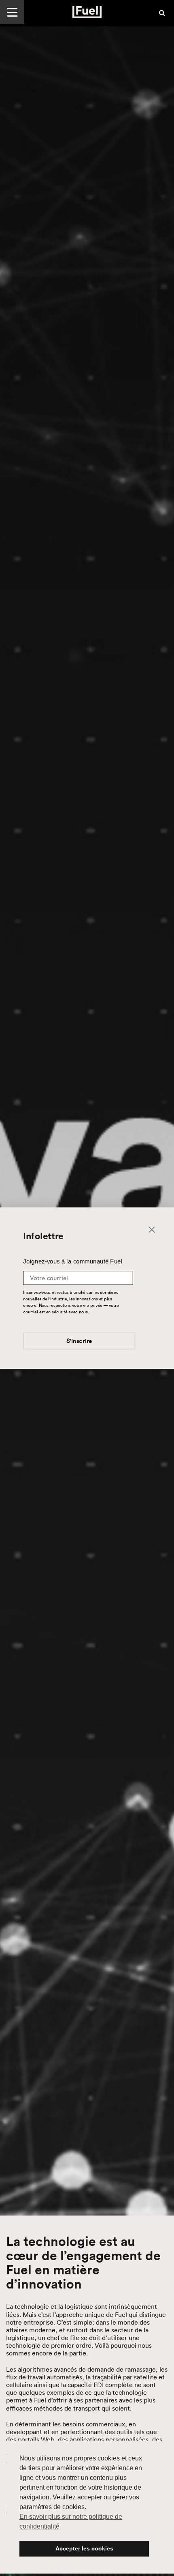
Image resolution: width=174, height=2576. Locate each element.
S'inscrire (79, 1341)
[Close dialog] (152, 1229)
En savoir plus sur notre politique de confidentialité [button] (71, 2521)
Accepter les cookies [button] (84, 2548)
